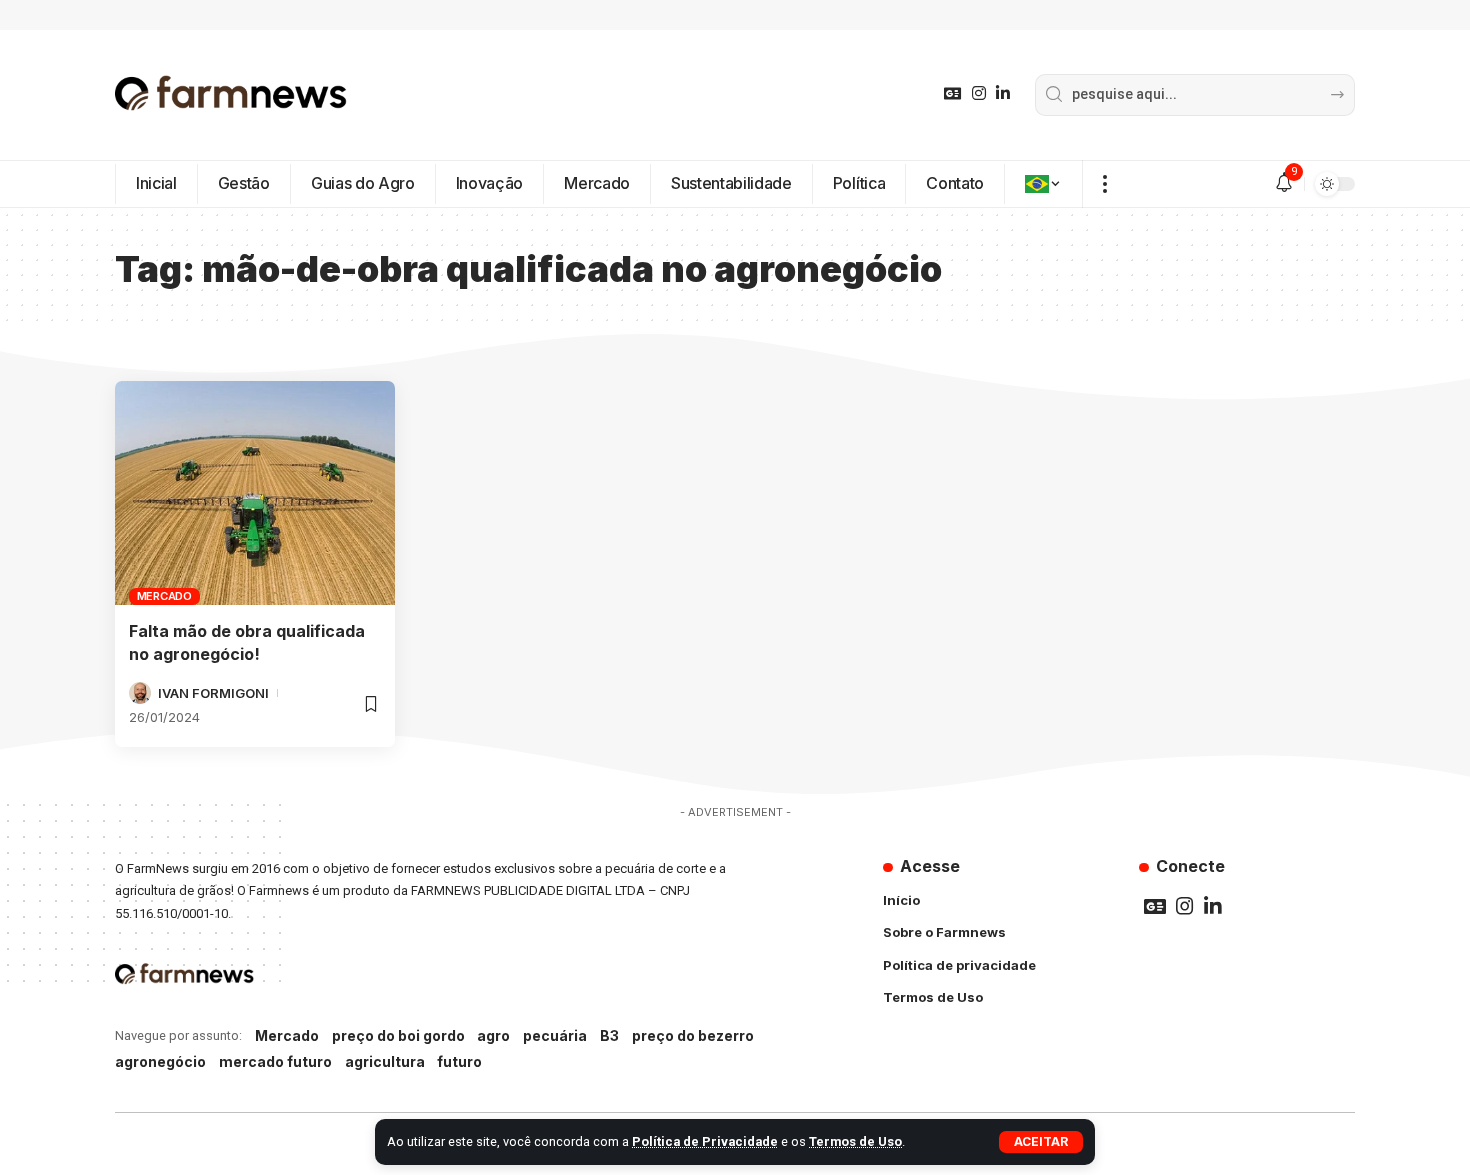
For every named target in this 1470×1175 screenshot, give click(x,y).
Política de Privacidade (705, 1141)
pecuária (555, 1035)
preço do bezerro (693, 1035)
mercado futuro (275, 1061)
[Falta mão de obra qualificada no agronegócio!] (255, 493)
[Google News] (953, 93)
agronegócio (160, 1061)
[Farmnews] (231, 95)
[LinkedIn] (1003, 93)
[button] (1041, 1142)
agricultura (385, 1061)
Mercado (164, 596)
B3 (609, 1035)
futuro (459, 1061)
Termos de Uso (855, 1141)
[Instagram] (979, 93)
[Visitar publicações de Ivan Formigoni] (140, 693)
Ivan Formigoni (213, 693)
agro (493, 1035)
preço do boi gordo (398, 1035)
